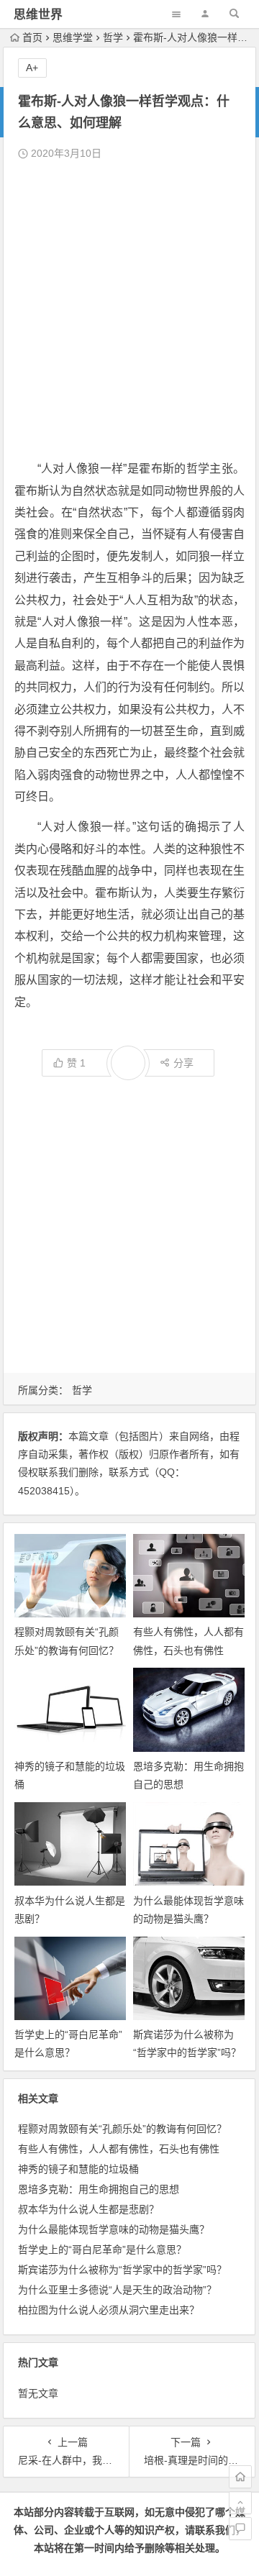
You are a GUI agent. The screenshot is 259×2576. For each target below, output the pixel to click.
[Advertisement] (129, 311)
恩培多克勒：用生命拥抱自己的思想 (99, 2189)
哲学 (113, 37)
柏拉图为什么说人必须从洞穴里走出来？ (109, 2310)
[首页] (240, 2477)
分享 (183, 1063)
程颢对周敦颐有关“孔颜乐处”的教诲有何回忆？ (122, 2129)
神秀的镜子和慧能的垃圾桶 (78, 2169)
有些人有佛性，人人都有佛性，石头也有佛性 (119, 2149)
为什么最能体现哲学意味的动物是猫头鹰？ (114, 2229)
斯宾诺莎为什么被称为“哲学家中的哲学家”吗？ (122, 2270)
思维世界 (38, 15)
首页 (32, 37)
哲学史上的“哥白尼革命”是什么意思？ (102, 2250)
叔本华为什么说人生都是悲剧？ (88, 2209)
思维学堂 (73, 37)
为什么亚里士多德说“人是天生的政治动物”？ (117, 2290)
